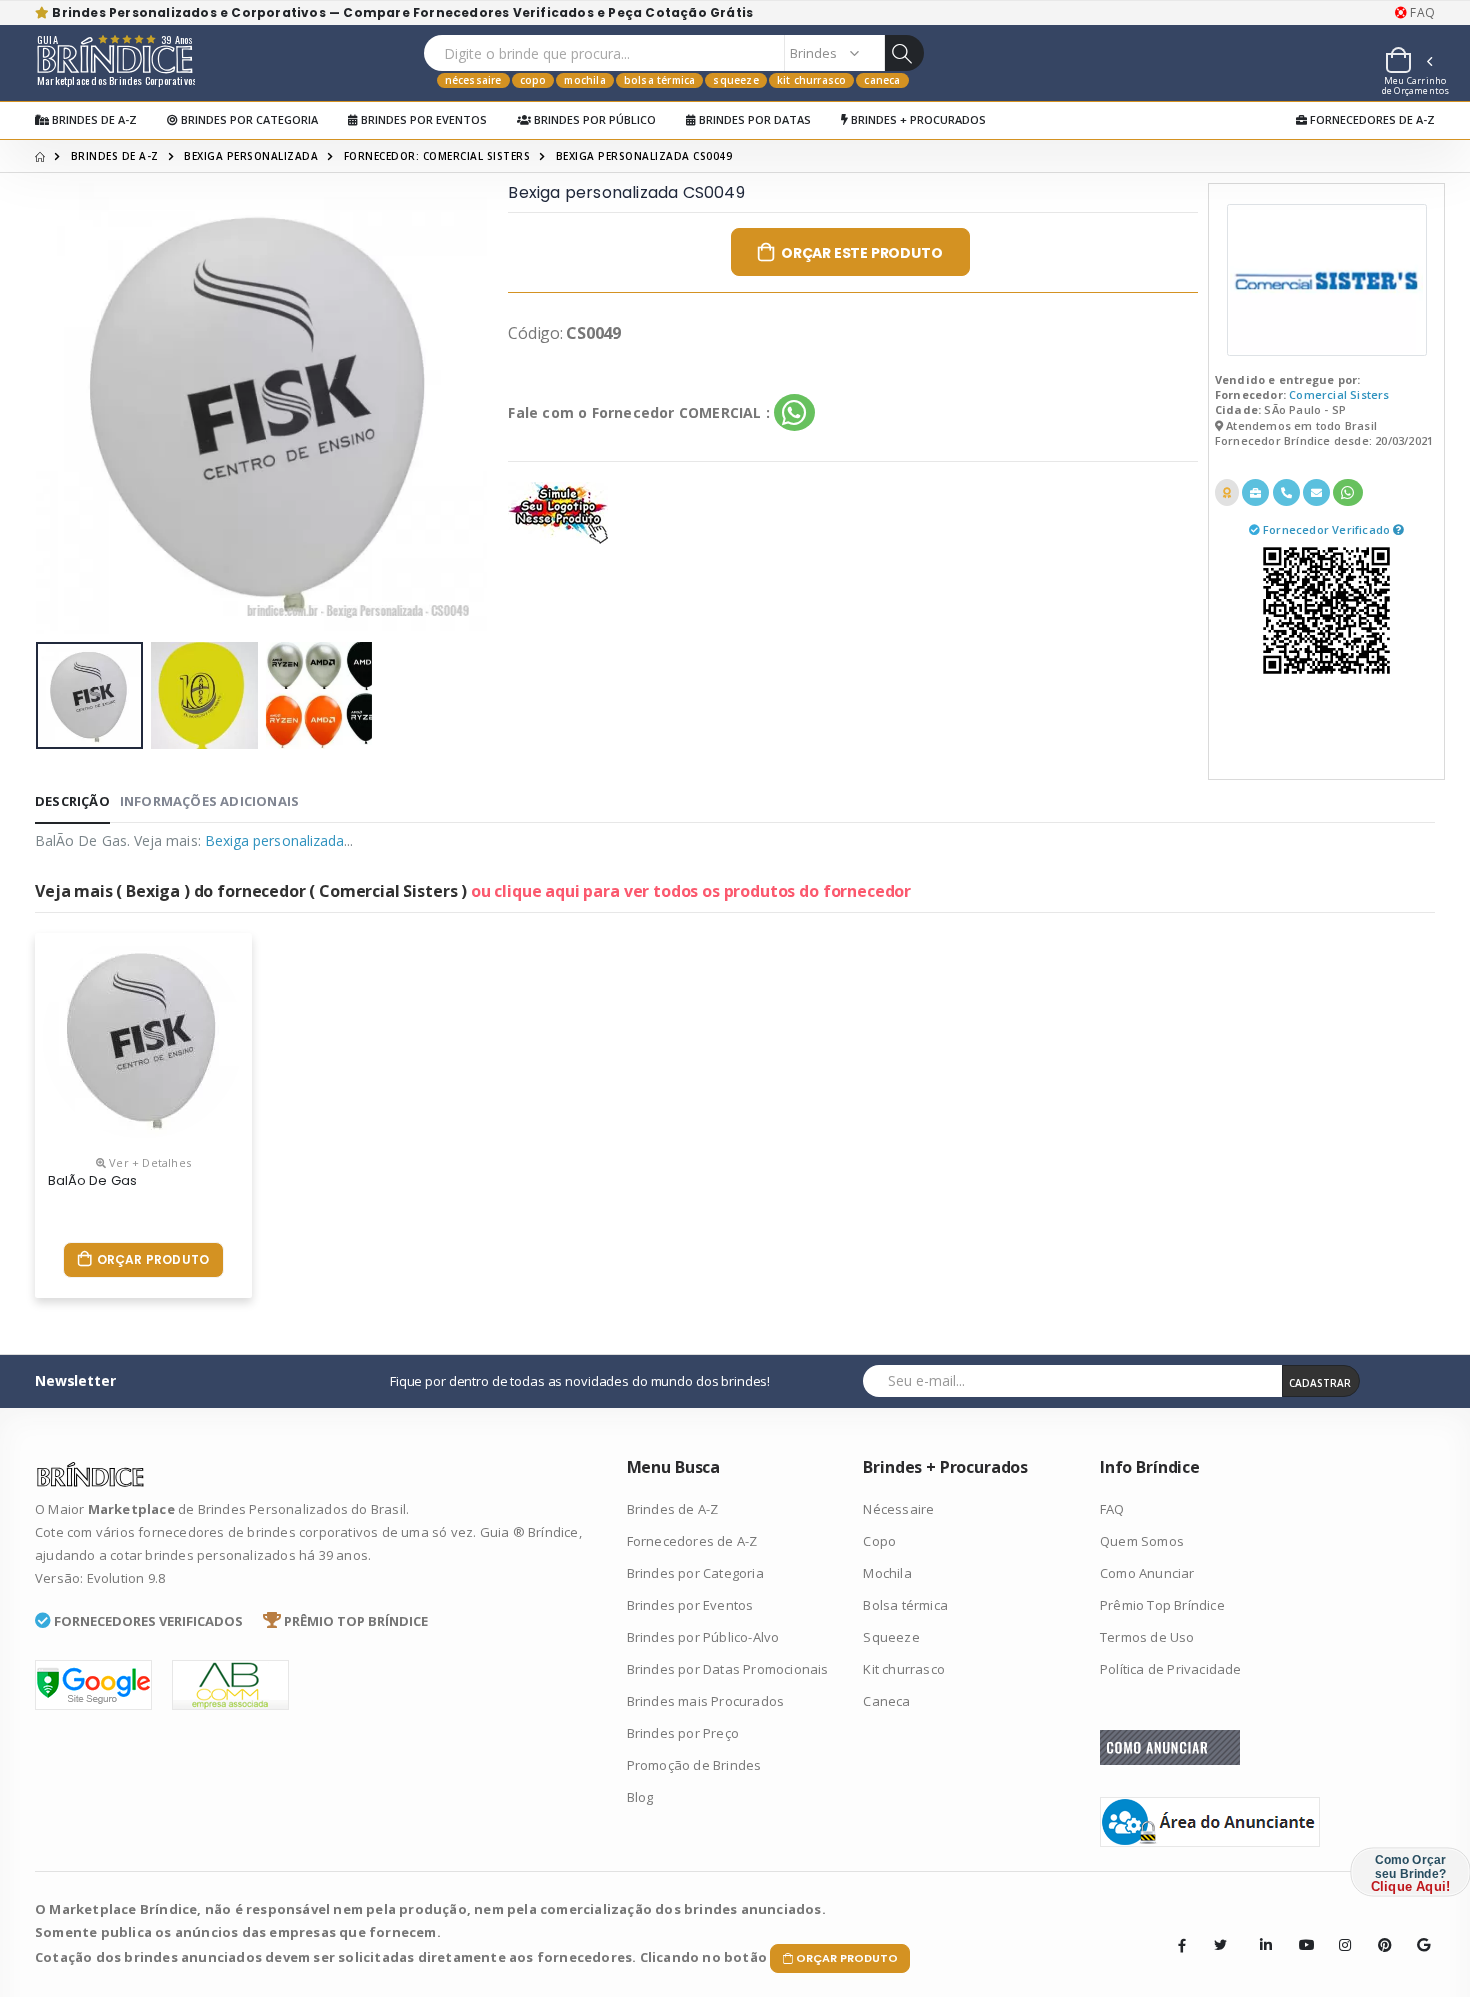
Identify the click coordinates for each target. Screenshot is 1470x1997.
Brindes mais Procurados (706, 1701)
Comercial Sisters (1339, 394)
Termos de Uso (1147, 1637)
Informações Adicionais (209, 801)
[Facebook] (1182, 1945)
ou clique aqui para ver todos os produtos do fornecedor (691, 891)
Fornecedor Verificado (1328, 529)
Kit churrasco (812, 80)
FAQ (1421, 13)
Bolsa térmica (660, 80)
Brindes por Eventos (422, 119)
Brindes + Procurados (917, 119)
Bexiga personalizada (251, 156)
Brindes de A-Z (93, 119)
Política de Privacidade (1171, 1669)
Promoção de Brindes (694, 1765)
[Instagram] (1339, 1930)
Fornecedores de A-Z (1371, 119)
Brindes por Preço (683, 1733)
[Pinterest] (1378, 1930)
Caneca (882, 80)
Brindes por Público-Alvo (703, 1637)
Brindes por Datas (753, 119)
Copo (533, 80)
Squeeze (735, 80)
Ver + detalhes (148, 1162)
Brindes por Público (593, 119)
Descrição (72, 801)
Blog (640, 1797)
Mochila (584, 80)
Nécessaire (473, 80)
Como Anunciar (1147, 1573)
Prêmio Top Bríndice (1162, 1605)
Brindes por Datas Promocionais (728, 1669)
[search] (904, 53)
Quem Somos (1142, 1541)
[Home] (40, 156)
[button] (1408, 63)
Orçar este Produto (861, 253)
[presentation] (66, 408)
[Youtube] (1299, 1930)
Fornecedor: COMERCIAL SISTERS (437, 156)
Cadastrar (1320, 1383)
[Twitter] (1221, 1945)
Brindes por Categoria (248, 119)
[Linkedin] (1260, 1930)
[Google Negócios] (1417, 1930)
